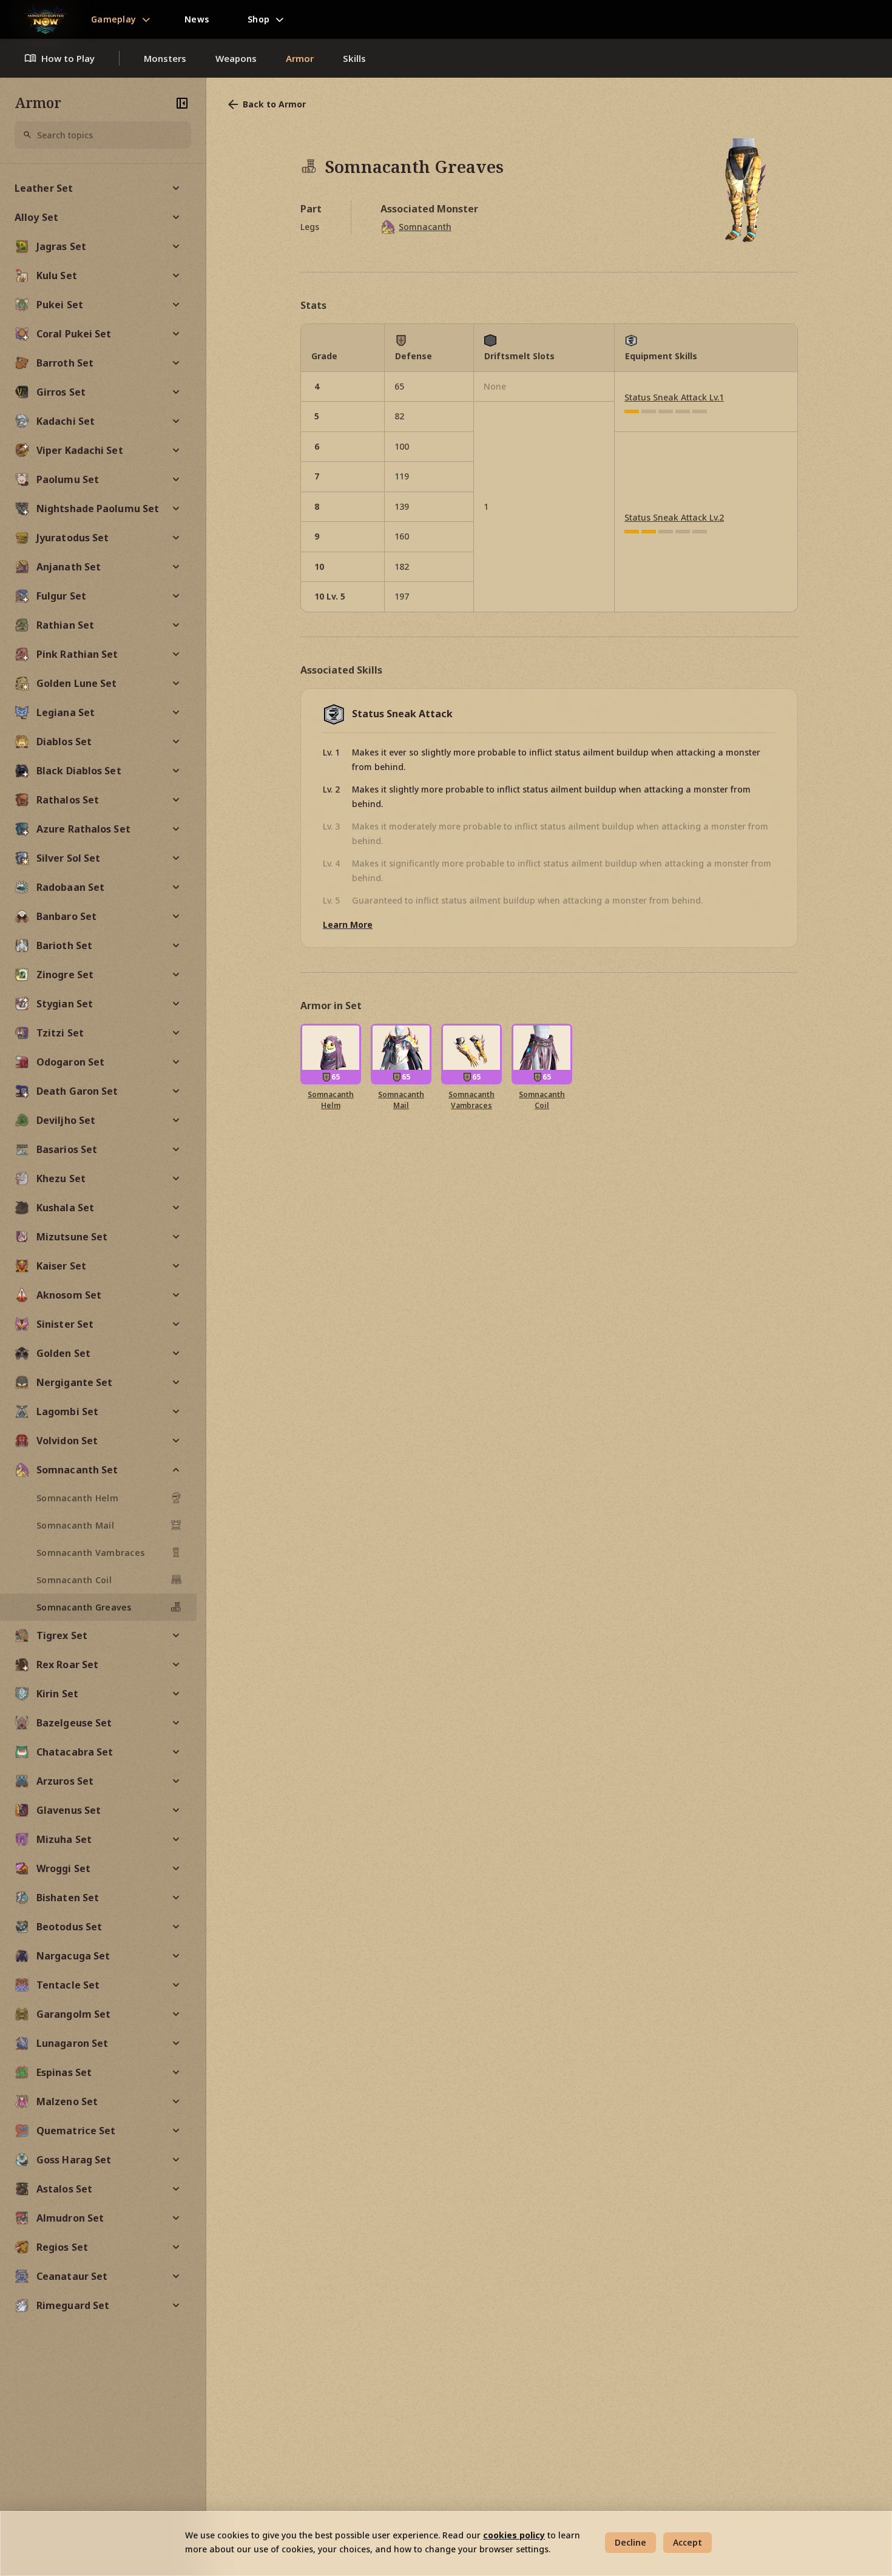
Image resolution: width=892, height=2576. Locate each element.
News (197, 19)
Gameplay (113, 19)
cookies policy (514, 2535)
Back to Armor (274, 104)
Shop (258, 19)
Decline (630, 2542)
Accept (688, 2542)
